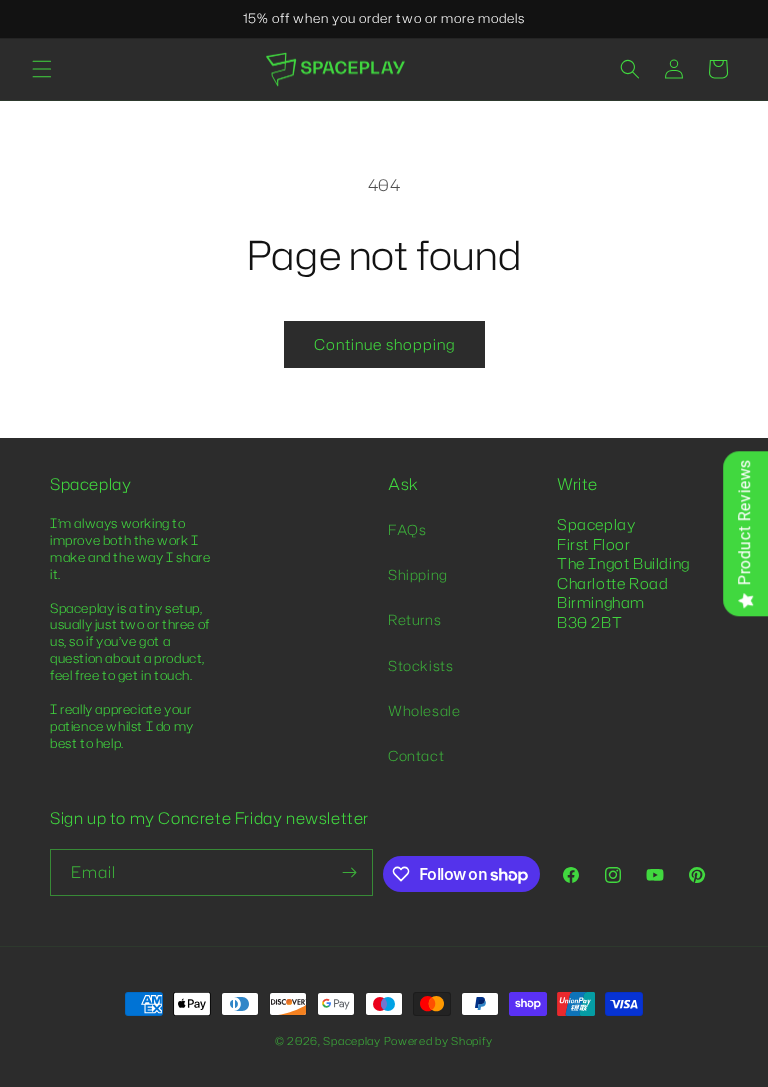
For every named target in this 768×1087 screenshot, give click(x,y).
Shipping (418, 574)
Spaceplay (351, 1041)
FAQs (407, 529)
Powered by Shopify (439, 1041)
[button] (42, 69)
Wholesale (424, 710)
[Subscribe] (350, 872)
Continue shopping (384, 344)
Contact (416, 755)
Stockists (420, 665)
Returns (414, 619)
